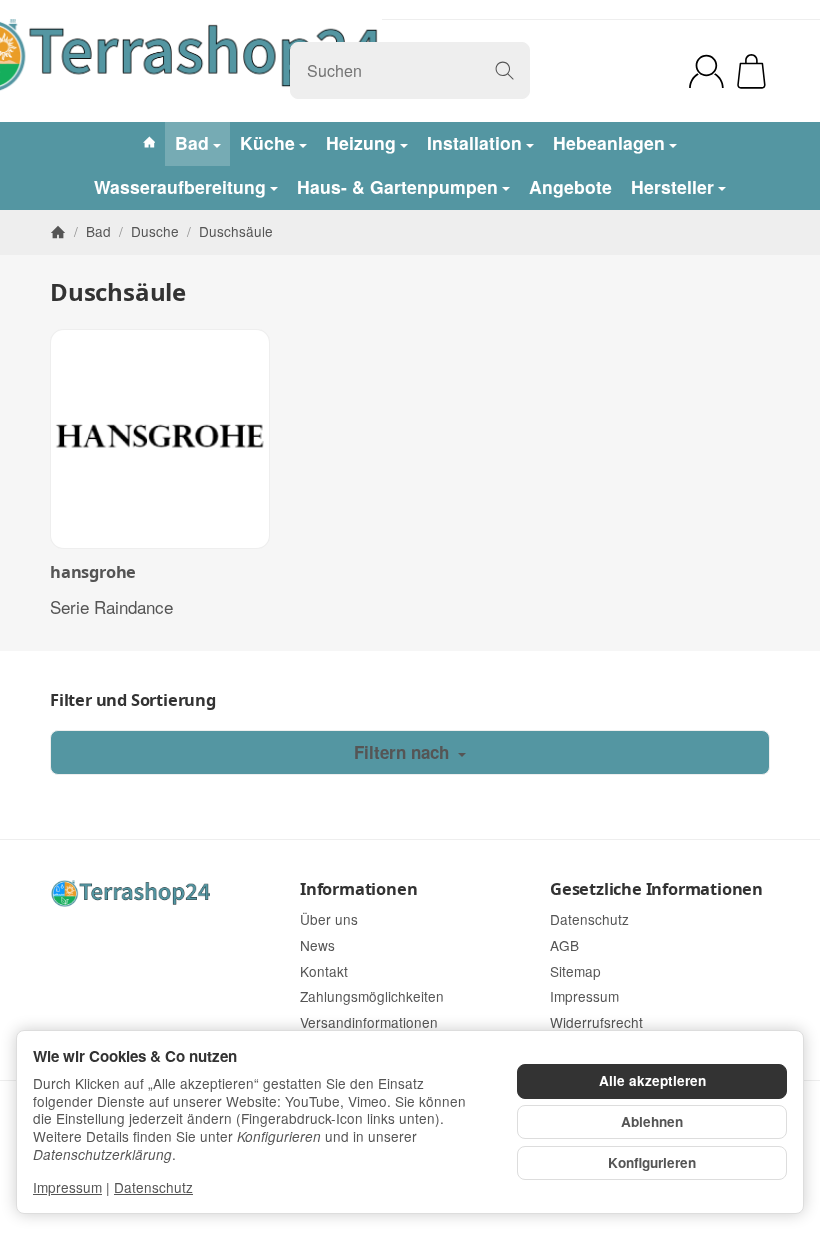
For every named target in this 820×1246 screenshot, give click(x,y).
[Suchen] (504, 70)
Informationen (358, 889)
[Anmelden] (706, 71)
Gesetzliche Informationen (656, 889)
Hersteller (672, 186)
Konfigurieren (652, 1162)
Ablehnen (652, 1121)
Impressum (67, 1187)
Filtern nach (404, 752)
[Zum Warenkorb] (751, 71)
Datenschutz (153, 1187)
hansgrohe (93, 572)
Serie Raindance (111, 606)
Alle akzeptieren (652, 1080)
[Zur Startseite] (160, 893)
